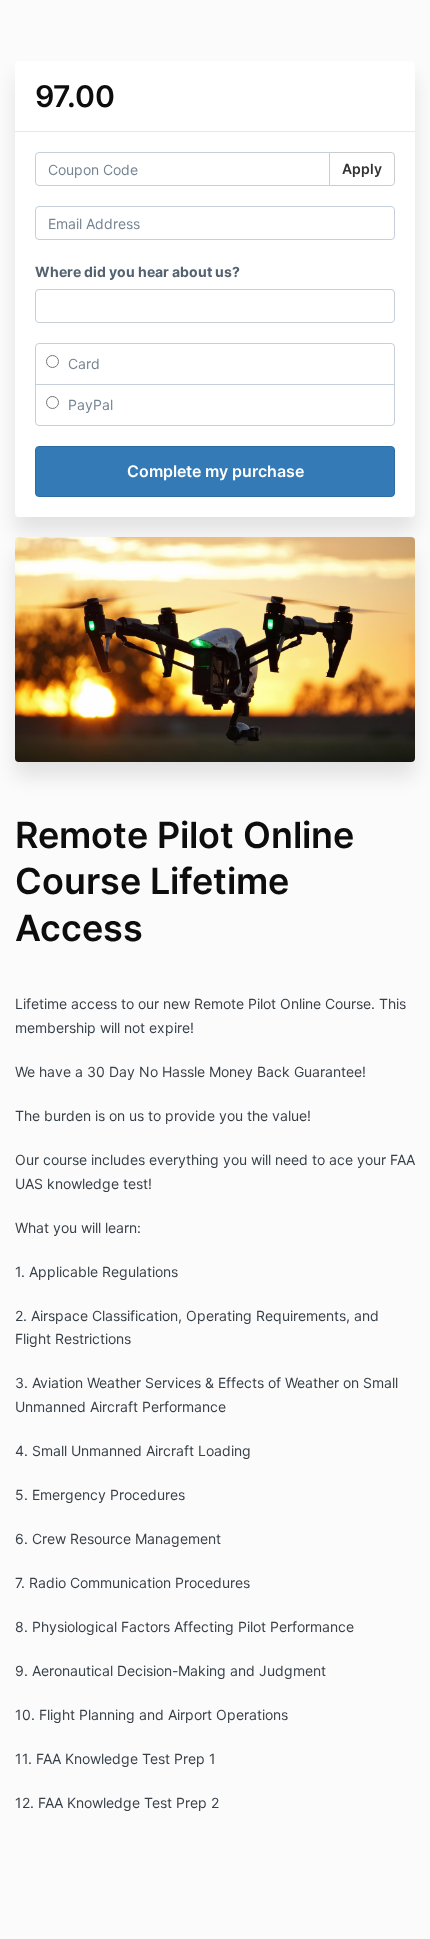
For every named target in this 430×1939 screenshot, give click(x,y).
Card (82, 363)
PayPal (88, 404)
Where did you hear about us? (137, 271)
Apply (362, 168)
